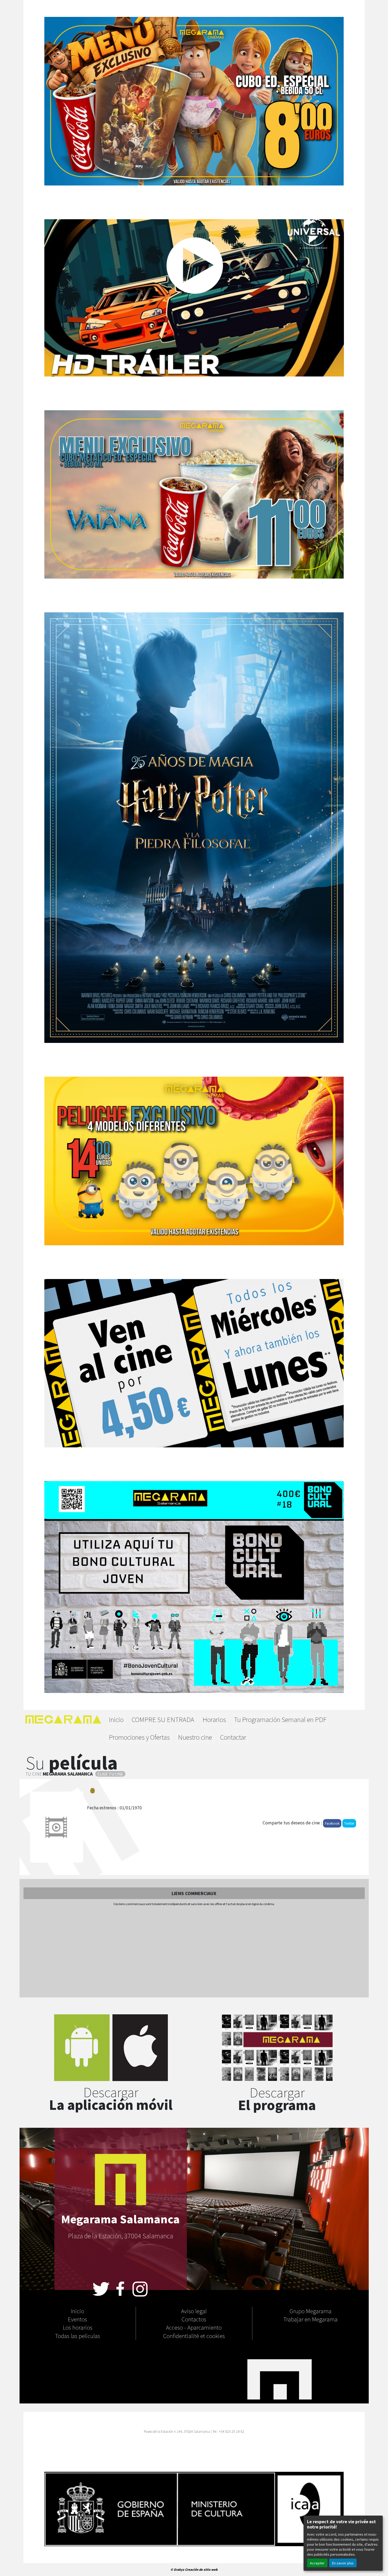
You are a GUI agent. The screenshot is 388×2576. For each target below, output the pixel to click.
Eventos (77, 2319)
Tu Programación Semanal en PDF (280, 1719)
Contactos (194, 2319)
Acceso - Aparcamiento (194, 2327)
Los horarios (78, 2327)
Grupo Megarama (311, 2311)
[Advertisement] (194, 1952)
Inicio (116, 1719)
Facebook (332, 1823)
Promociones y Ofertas (139, 1737)
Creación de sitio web (201, 2569)
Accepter (317, 2563)
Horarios (214, 1719)
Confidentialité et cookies (194, 2336)
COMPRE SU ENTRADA (163, 1719)
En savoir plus (343, 2563)
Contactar (233, 1737)
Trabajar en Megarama (311, 2319)
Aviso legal (194, 2311)
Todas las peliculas (78, 2336)
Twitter (349, 1823)
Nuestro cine (195, 1737)
